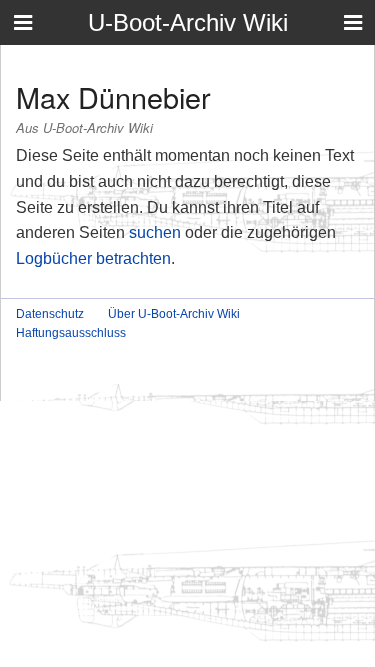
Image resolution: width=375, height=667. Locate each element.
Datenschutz (50, 314)
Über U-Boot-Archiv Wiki (174, 314)
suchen (155, 232)
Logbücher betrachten (93, 258)
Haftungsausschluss (71, 333)
